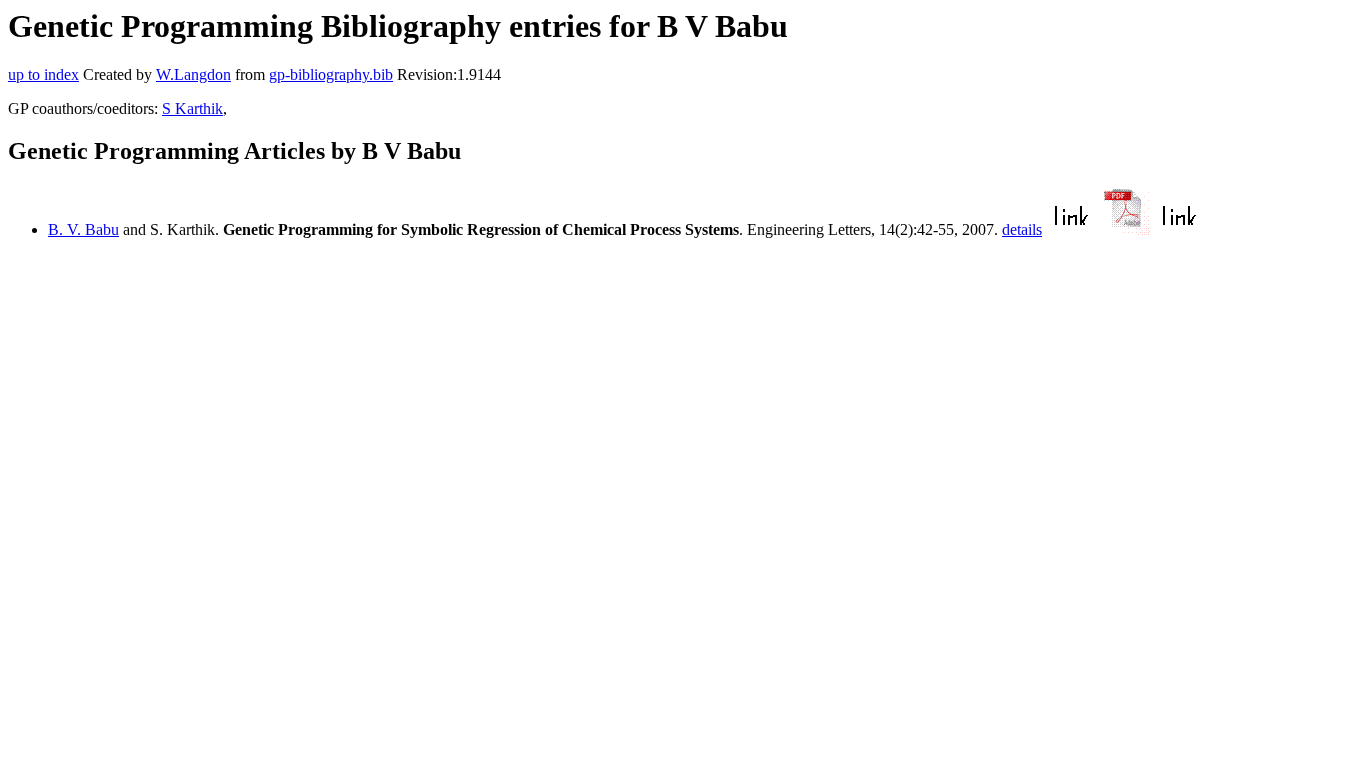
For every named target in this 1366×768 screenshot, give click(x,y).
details (1022, 229)
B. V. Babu (83, 229)
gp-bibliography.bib (331, 74)
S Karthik (192, 108)
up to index (43, 74)
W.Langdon (193, 74)
